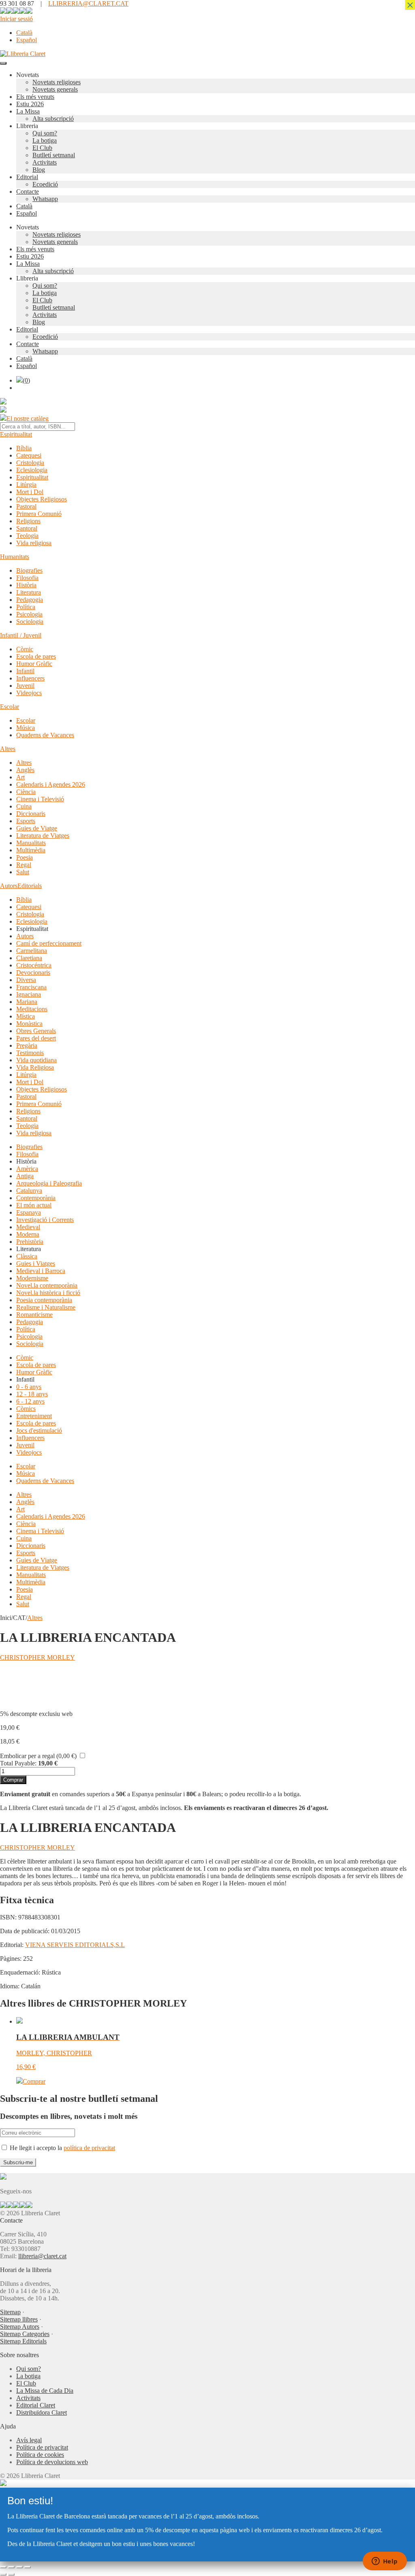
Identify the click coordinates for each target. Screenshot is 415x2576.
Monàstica (29, 1024)
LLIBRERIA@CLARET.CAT (88, 3)
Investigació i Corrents (45, 1220)
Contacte (28, 191)
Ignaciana (29, 994)
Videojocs (29, 693)
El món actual (34, 1205)
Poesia (25, 857)
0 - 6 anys (29, 1387)
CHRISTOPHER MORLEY (37, 1657)
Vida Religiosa (35, 1067)
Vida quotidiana (36, 1060)
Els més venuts (35, 97)
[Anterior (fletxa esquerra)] (3, 2574)
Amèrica (27, 1169)
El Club (42, 148)
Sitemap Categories (25, 2334)
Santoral (27, 528)
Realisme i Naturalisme (46, 1307)
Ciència (26, 792)
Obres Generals (36, 1031)
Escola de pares (36, 656)
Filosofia (27, 578)
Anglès (25, 770)
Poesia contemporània (44, 1300)
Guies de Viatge (37, 828)
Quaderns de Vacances (45, 735)
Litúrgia (26, 485)
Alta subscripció (53, 119)
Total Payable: (18, 1763)
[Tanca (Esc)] (28, 2567)
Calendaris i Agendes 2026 (51, 784)
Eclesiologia (32, 470)
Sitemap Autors (20, 2327)
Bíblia (24, 448)
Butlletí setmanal (54, 155)
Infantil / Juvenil (21, 635)
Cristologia (30, 463)
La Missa (28, 111)
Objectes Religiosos (42, 499)
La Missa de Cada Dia (45, 2391)
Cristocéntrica (34, 965)
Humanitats (15, 557)
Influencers (30, 678)
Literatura (29, 592)
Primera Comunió (39, 514)
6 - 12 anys (30, 1401)
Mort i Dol (30, 492)
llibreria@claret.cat (42, 2256)
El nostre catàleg (28, 418)
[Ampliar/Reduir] (3, 2567)
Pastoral (26, 506)
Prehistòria (30, 1242)
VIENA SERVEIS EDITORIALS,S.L (75, 1945)
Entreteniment (34, 1416)
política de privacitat (89, 2148)
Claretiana (29, 958)
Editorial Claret (36, 2405)
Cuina (24, 806)
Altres (8, 749)
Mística (26, 1016)
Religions (28, 521)
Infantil (25, 671)
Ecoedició (45, 184)
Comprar (13, 1780)
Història (26, 585)
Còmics (26, 1409)
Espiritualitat (16, 434)
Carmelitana (32, 951)
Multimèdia (31, 850)
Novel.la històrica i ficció (48, 1293)
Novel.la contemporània (47, 1285)
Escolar (10, 707)
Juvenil (25, 686)
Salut (23, 872)
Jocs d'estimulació (39, 1430)
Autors (9, 886)
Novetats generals (55, 89)
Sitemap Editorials (23, 2341)
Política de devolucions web (52, 2462)
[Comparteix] (19, 2567)
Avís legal (29, 2440)
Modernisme (32, 1278)
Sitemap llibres (19, 2319)
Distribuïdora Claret (42, 2412)
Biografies (29, 570)
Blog (39, 170)
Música (26, 728)
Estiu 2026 (30, 104)
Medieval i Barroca (41, 1271)
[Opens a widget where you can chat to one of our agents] (385, 2562)
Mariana (27, 1002)
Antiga (25, 1176)
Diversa (26, 980)
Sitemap (10, 2312)
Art (20, 777)
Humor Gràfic (34, 664)
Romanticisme (34, 1315)
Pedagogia (30, 600)
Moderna (28, 1234)
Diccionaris (31, 814)
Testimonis (30, 1053)
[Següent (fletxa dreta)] (11, 2574)
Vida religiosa (34, 543)
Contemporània (36, 1198)
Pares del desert (36, 1038)
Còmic (25, 649)
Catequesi (29, 455)
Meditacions (32, 1009)
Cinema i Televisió (40, 799)
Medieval (28, 1227)
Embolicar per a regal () (38, 1756)
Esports (26, 821)
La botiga (45, 140)
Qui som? (45, 133)
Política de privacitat (42, 2447)
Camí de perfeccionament (49, 943)
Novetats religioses (57, 82)
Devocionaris (33, 972)
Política (26, 607)
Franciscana (31, 987)
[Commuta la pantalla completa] (11, 2567)
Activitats (45, 162)
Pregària (27, 1045)
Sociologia (30, 622)
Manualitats (31, 843)
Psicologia (29, 614)
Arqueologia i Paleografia (49, 1183)
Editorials (30, 886)
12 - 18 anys (32, 1394)
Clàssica (27, 1256)
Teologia (27, 536)
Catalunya (29, 1191)
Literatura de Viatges (43, 835)
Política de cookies (40, 2455)
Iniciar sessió (16, 19)
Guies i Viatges (36, 1263)
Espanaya (29, 1212)
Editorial (27, 177)
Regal (24, 865)
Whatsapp (45, 199)
